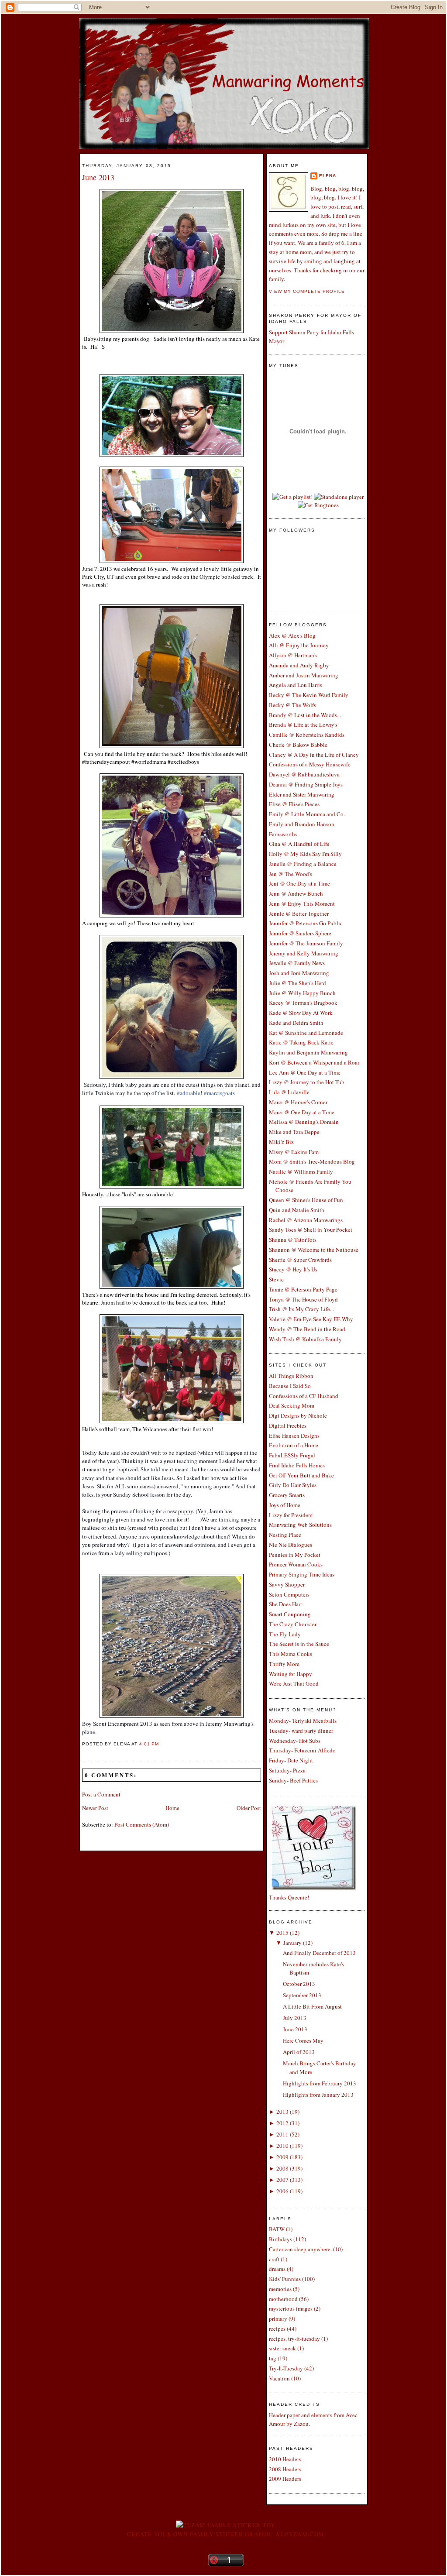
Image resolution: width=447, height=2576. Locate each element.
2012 (282, 2123)
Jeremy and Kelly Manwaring (304, 953)
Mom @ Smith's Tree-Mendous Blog (312, 1161)
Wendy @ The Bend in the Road (307, 1329)
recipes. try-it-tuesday (294, 2339)
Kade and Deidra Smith (296, 1023)
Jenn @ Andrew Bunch (296, 893)
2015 (282, 1933)
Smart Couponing (290, 1614)
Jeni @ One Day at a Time (299, 883)
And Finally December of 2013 (319, 1953)
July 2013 (295, 2018)
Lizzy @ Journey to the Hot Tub (307, 1082)
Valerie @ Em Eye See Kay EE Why (311, 1319)
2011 (282, 2134)
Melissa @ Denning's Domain (304, 1122)
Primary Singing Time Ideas (302, 1574)
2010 (282, 2146)
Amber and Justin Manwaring (304, 675)
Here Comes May (303, 2040)
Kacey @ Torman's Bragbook (303, 1003)
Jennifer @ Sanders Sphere (300, 933)
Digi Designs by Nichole (298, 1415)
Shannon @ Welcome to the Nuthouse (314, 1250)
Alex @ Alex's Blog (292, 635)
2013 (282, 2112)
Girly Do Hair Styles (293, 1485)
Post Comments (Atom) (142, 1824)
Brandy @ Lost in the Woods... (305, 715)
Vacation (279, 2378)
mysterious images (291, 2308)
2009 (282, 2157)
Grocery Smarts (287, 1495)
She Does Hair (285, 1604)
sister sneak (282, 2348)
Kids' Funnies (285, 2279)
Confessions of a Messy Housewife (310, 764)
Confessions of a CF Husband (304, 1396)
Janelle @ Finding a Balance (303, 864)
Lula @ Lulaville (289, 1092)
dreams (277, 2269)
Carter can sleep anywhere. (300, 2249)
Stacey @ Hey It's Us (293, 1269)
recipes (277, 2329)
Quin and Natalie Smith (297, 1210)
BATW (277, 2229)
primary (278, 2318)
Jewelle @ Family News (297, 963)
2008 (282, 2168)
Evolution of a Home (294, 1445)
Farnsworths (283, 834)
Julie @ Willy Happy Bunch (302, 993)
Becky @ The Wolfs (292, 705)
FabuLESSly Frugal (292, 1455)
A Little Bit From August (312, 2006)
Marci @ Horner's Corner (298, 1102)
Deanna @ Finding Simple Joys (306, 784)
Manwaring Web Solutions (300, 1525)
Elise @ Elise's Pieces (294, 804)
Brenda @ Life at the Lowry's (303, 725)
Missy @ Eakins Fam (294, 1152)
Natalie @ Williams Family (301, 1171)
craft (274, 2259)
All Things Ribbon (291, 1376)
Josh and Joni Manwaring (299, 973)
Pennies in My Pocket (295, 1555)
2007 (282, 2180)
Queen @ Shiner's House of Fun (306, 1200)
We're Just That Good (294, 1683)
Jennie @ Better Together (299, 914)
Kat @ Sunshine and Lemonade (306, 1033)
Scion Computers (289, 1594)
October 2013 (299, 1984)
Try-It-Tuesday (286, 2368)
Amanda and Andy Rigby (299, 665)
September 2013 (302, 1995)
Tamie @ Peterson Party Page (303, 1289)
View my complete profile (307, 291)
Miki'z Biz (281, 1142)
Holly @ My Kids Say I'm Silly (305, 854)
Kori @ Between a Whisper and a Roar (314, 1062)
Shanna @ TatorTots (293, 1240)
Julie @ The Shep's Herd (297, 983)
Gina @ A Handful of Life (299, 844)
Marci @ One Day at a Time (302, 1112)
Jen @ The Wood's (291, 874)
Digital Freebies (288, 1425)
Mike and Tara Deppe (294, 1132)
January (292, 1943)
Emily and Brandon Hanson (302, 824)
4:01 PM (149, 1744)
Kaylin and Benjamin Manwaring (308, 1052)
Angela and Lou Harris (296, 685)
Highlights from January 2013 (318, 2095)
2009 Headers (285, 2479)
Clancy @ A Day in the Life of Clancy (314, 755)
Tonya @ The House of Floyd (303, 1299)
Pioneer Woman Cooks (296, 1564)
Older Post (249, 1808)
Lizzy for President (291, 1515)
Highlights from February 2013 (320, 2083)
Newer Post (95, 1808)
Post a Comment (101, 1794)
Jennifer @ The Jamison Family (306, 943)
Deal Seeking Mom (292, 1405)
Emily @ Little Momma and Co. (307, 814)
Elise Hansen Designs (294, 1436)
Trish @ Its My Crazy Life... (301, 1309)
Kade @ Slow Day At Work (301, 1013)
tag (273, 2358)
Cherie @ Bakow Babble (298, 745)
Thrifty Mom (284, 1664)
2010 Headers (285, 2459)
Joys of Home (285, 1505)
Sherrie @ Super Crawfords (300, 1260)
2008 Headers (285, 2469)
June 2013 (98, 177)
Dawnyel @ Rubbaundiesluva (304, 774)
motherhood (283, 2299)
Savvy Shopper (287, 1584)
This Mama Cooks (291, 1654)
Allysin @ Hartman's (293, 655)
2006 (282, 2191)
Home (172, 1808)
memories (280, 2289)
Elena (328, 176)
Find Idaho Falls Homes (297, 1465)
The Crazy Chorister (293, 1624)
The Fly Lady (285, 1634)
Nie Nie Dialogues (291, 1545)
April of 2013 (299, 2052)
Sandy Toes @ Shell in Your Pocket (311, 1230)
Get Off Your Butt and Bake (301, 1475)
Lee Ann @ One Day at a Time (305, 1072)
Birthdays (280, 2239)
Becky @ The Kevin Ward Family (309, 695)
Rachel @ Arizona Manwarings (306, 1220)
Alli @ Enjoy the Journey (299, 645)
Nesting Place (285, 1535)
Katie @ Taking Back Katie (301, 1042)
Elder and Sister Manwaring (302, 794)
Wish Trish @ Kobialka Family (305, 1339)
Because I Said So (290, 1386)
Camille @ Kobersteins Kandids (307, 735)
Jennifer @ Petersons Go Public (306, 923)
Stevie (276, 1279)
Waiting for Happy (291, 1674)
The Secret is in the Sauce (299, 1644)
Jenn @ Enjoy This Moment (302, 903)
